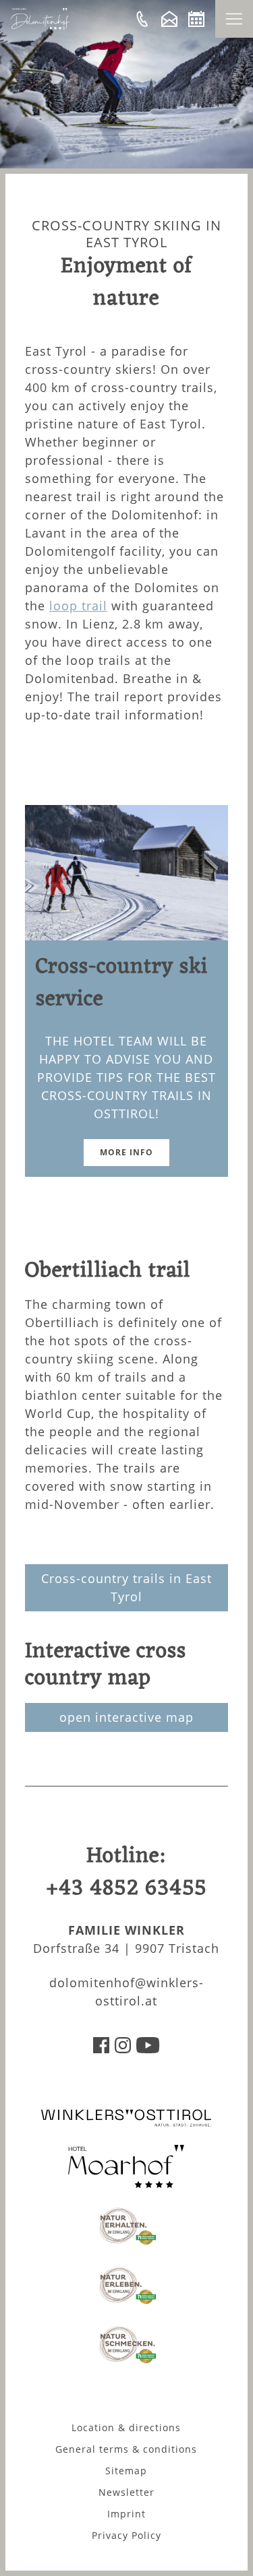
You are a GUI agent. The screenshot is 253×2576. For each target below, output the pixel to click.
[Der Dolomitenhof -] (142, 19)
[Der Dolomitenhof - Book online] (196, 19)
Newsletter (126, 2492)
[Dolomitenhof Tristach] (126, 2183)
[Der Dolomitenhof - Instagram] (123, 2049)
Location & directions (126, 2427)
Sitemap (126, 2471)
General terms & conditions (126, 2449)
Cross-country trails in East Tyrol (126, 1587)
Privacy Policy (126, 2535)
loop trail (78, 606)
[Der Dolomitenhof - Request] (169, 19)
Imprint (126, 2514)
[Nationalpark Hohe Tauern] (126, 2243)
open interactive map (126, 1717)
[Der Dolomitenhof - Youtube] (148, 2049)
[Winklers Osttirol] (126, 2124)
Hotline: (126, 1872)
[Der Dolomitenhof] (40, 26)
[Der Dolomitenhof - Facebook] (101, 2049)
